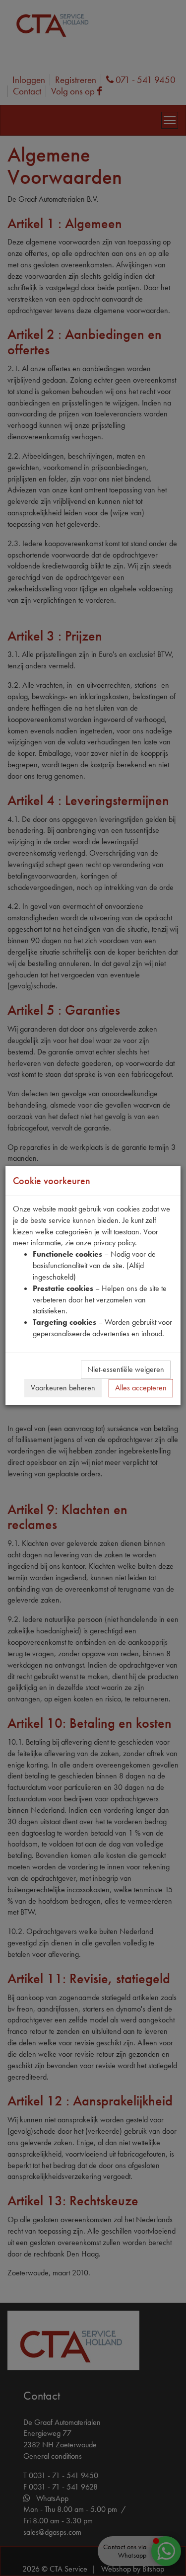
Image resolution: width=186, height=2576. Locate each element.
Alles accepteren (141, 1388)
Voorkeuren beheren (63, 1388)
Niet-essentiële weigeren (126, 1369)
